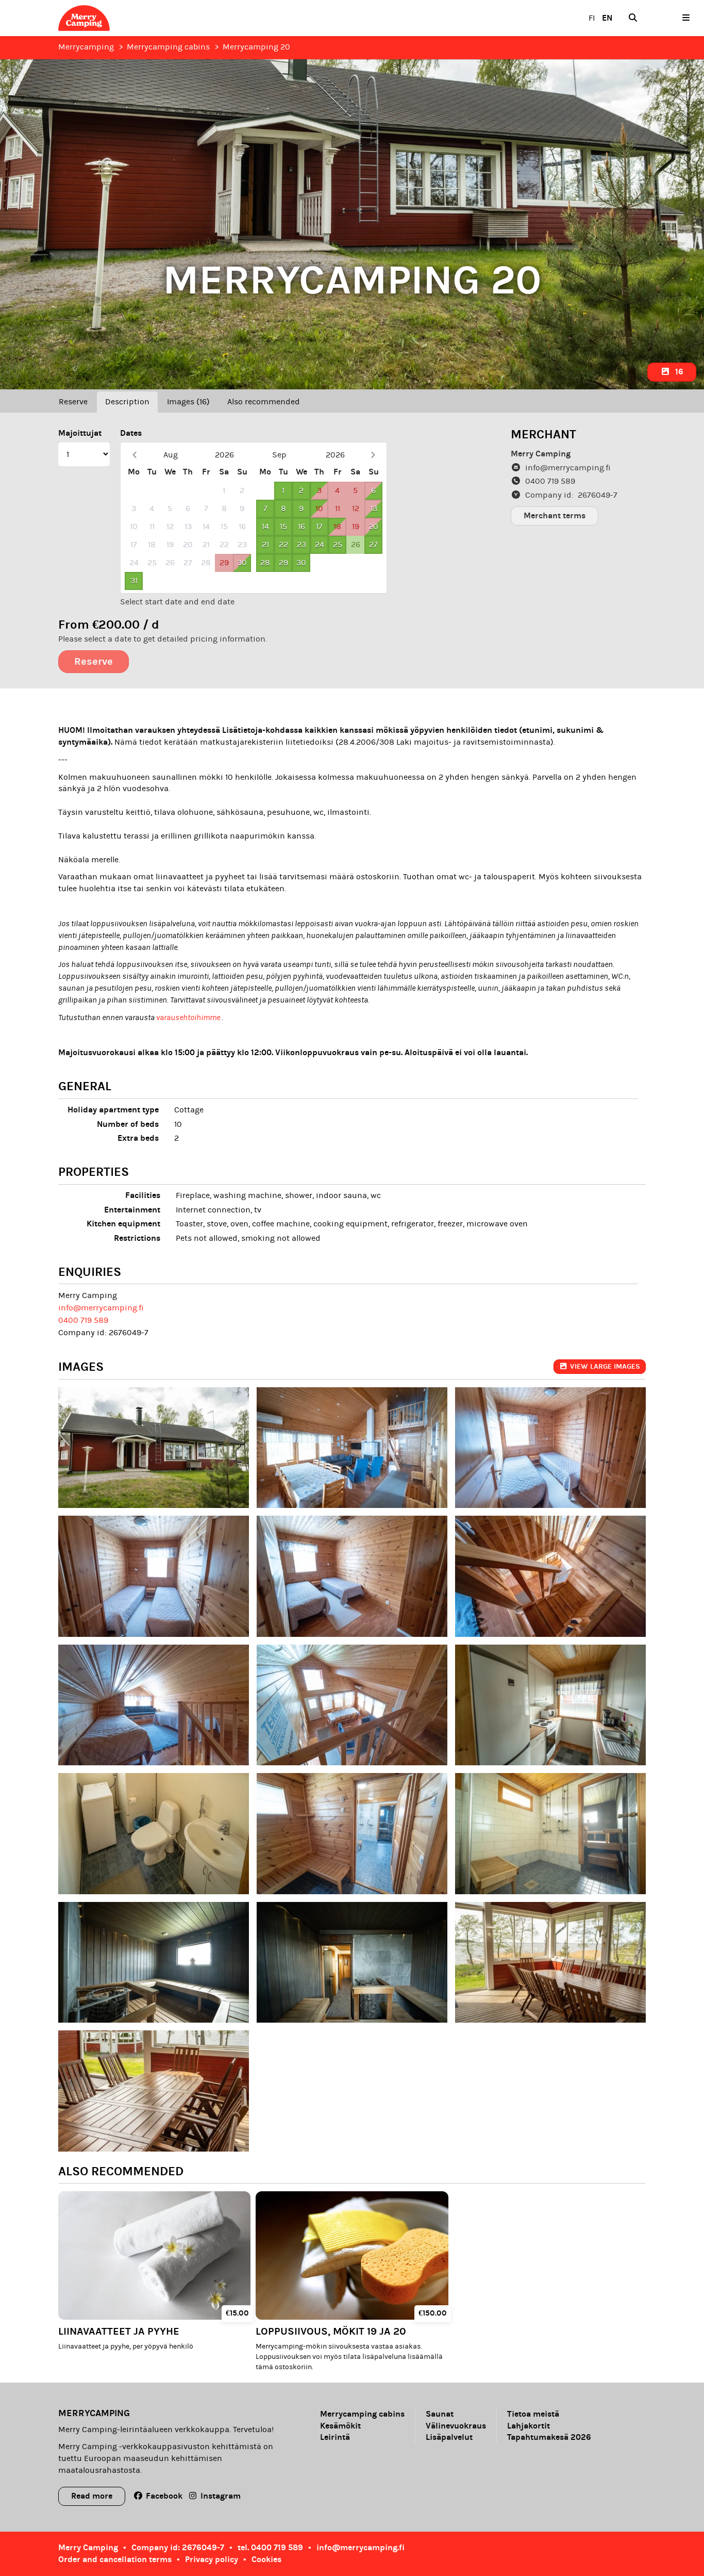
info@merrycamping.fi (101, 1308)
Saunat (440, 2414)
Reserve (73, 402)
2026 (224, 455)
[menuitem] (633, 18)
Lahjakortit (529, 2426)
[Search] (633, 18)
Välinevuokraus (456, 2426)
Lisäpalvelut (449, 2437)
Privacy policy (212, 2559)
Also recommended (264, 402)
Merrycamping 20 (256, 47)
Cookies (266, 2559)
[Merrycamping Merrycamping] (118, 18)
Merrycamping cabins (168, 47)
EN (607, 18)
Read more (92, 2496)
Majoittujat (80, 433)
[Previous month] (134, 455)
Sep (279, 455)
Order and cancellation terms (115, 2559)
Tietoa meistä (533, 2414)
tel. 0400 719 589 (270, 2547)
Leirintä (335, 2437)
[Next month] (373, 455)
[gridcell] (134, 491)
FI (592, 18)
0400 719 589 (83, 1320)
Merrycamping (86, 47)
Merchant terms (555, 515)
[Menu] (686, 18)
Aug (171, 455)
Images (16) (188, 402)
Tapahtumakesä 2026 (549, 2437)
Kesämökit (340, 2426)
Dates (131, 433)
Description (127, 402)
